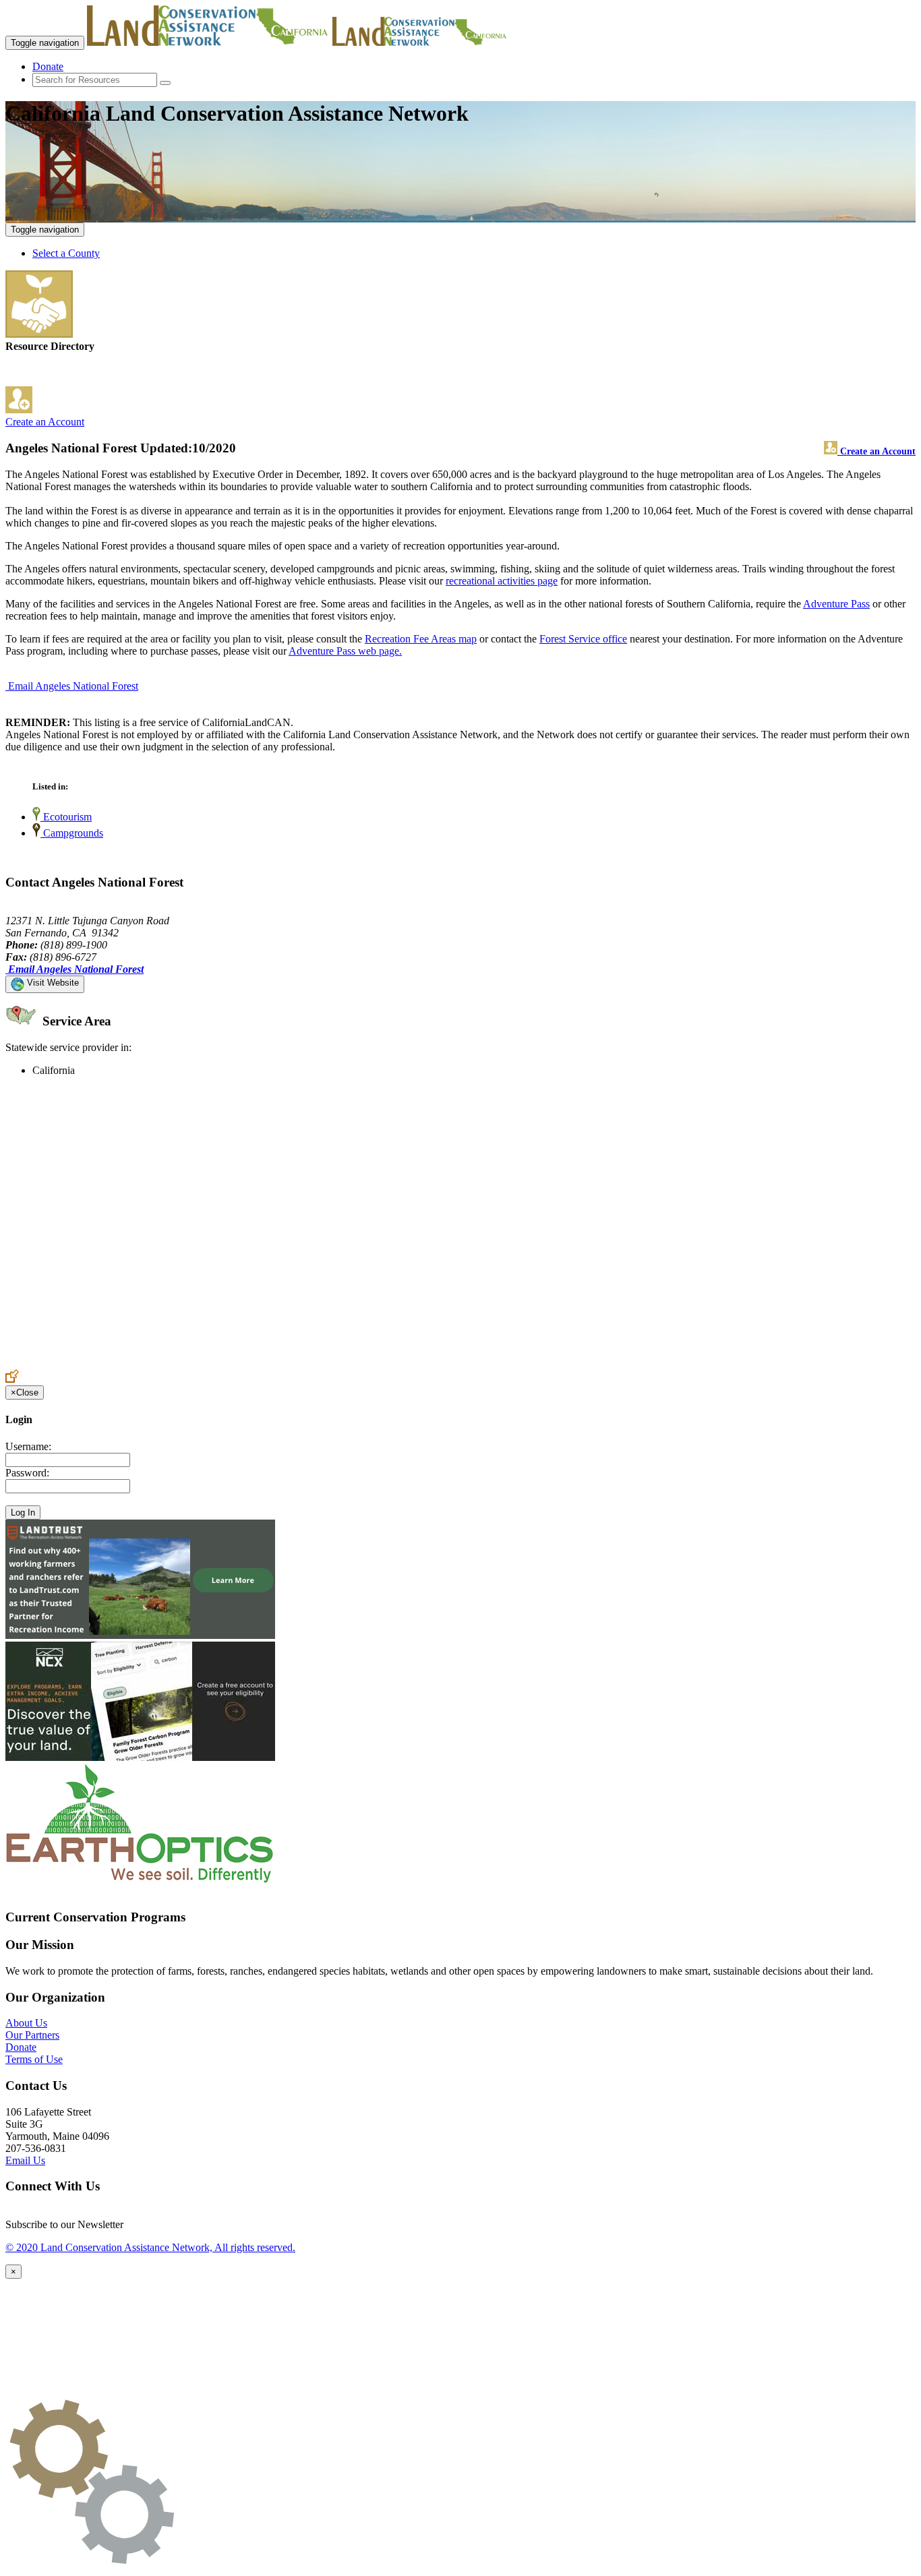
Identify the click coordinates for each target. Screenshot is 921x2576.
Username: (28, 1446)
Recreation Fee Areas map (421, 639)
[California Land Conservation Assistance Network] (208, 42)
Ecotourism (66, 817)
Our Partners (32, 2035)
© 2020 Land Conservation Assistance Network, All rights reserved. (150, 2247)
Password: (27, 1473)
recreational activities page (502, 581)
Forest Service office (583, 639)
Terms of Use (34, 2059)
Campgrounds (72, 833)
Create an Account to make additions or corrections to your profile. (147, 1363)
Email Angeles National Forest (73, 686)
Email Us (25, 2160)
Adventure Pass (836, 604)
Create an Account (45, 422)
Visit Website (52, 983)
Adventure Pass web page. (345, 651)
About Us (26, 2023)
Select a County (66, 253)
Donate (48, 66)
